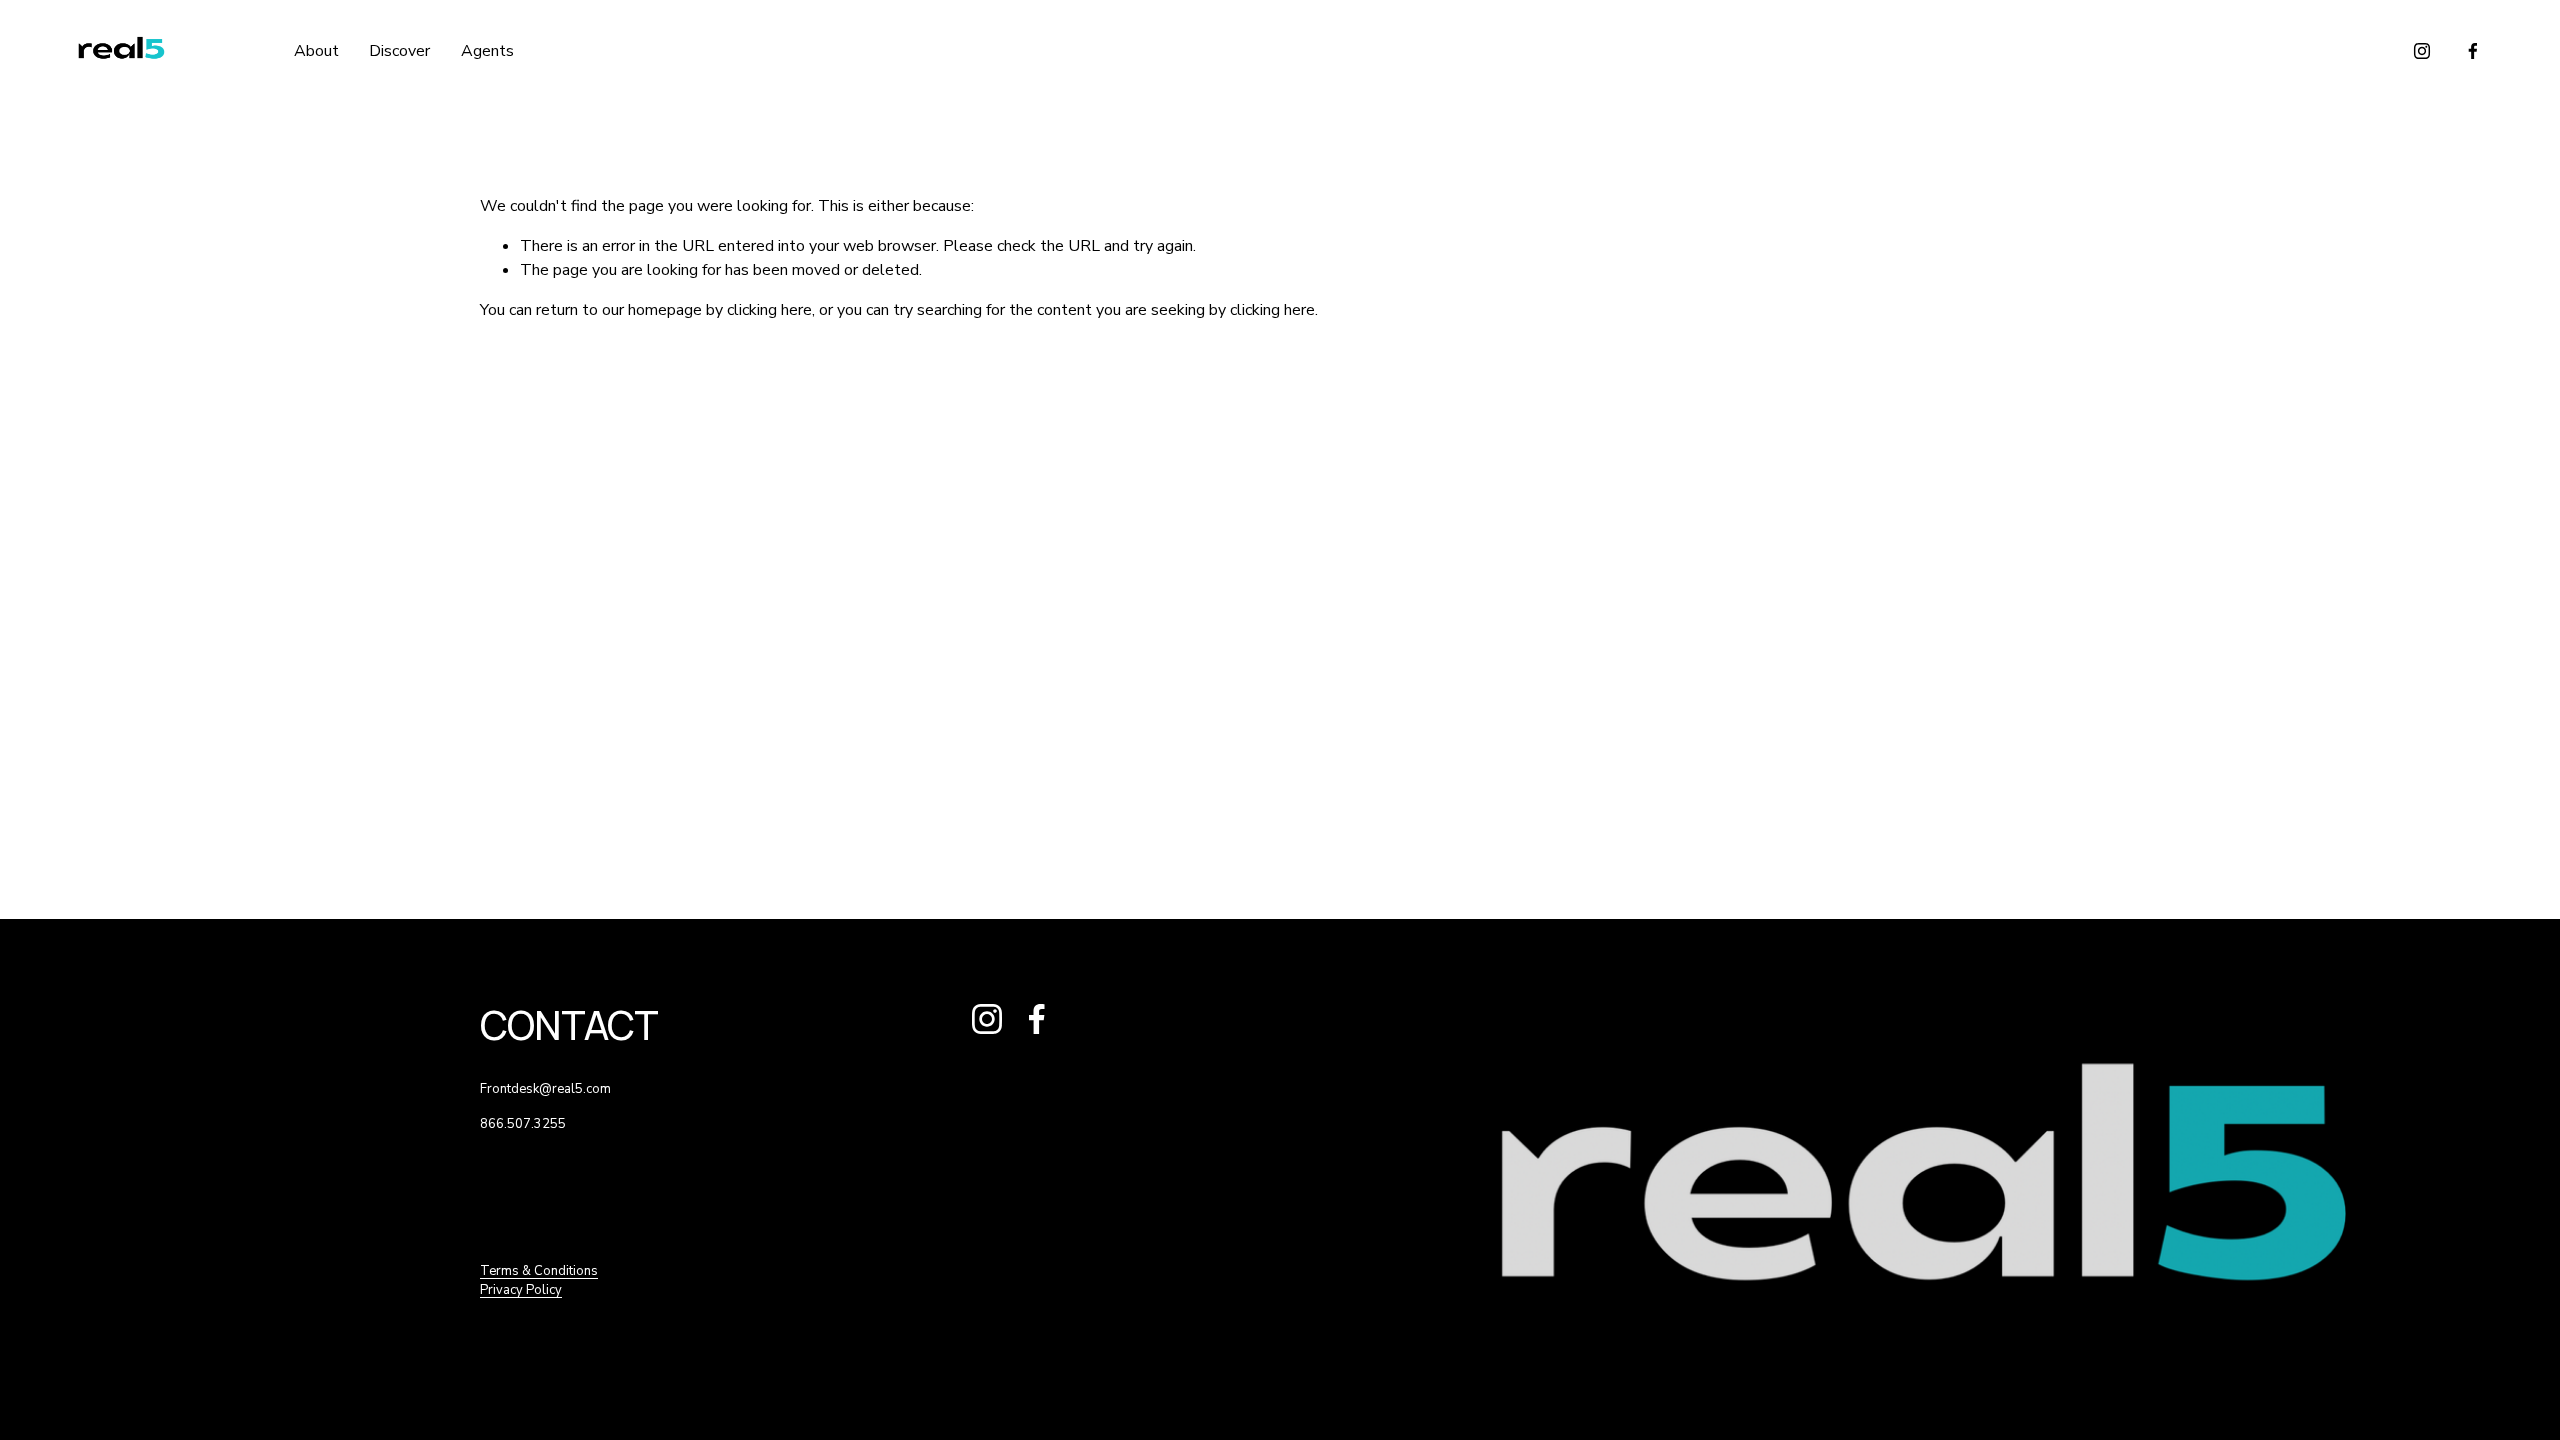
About (316, 51)
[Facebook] (2473, 51)
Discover (399, 51)
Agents (487, 51)
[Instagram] (2422, 51)
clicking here (769, 310)
